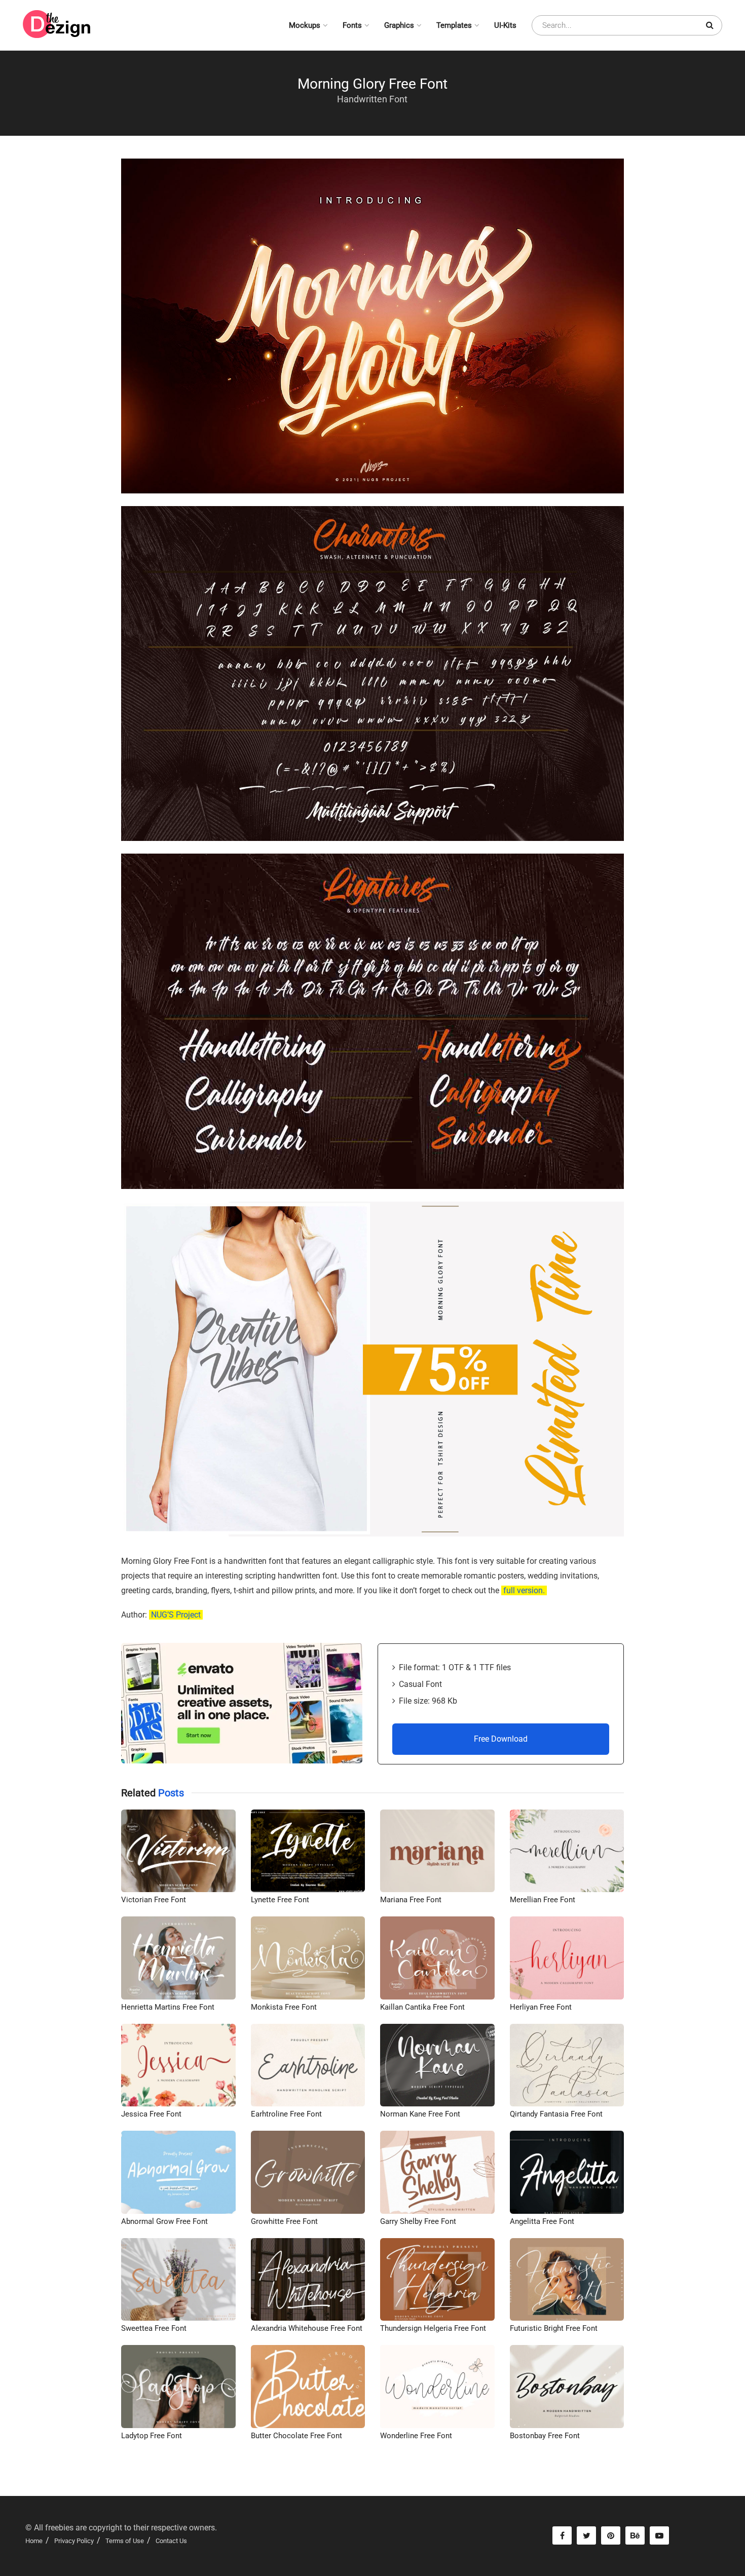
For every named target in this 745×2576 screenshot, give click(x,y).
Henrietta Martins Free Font (168, 2007)
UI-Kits (505, 25)
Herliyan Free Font (541, 2007)
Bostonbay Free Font (545, 2436)
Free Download (501, 1739)
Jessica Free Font (151, 2114)
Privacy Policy (74, 2541)
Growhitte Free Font (284, 2221)
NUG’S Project (176, 1615)
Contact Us (171, 2541)
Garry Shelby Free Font (418, 2221)
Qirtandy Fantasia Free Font (556, 2114)
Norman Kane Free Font (420, 2114)
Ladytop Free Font (152, 2436)
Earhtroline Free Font (286, 2114)
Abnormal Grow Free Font (164, 2221)
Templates (454, 25)
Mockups (305, 25)
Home (34, 2541)
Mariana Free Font (411, 1900)
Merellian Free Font (543, 1900)
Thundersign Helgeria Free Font (433, 2328)
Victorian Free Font (154, 1900)
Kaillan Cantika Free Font (422, 2007)
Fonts (352, 25)
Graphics (399, 25)
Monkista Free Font (284, 2007)
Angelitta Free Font (542, 2221)
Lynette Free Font (280, 1900)
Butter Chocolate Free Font (296, 2436)
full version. (524, 1590)
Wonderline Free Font (416, 2436)
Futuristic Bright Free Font (554, 2328)
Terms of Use (125, 2541)
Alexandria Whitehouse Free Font (307, 2328)
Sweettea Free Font (154, 2328)
